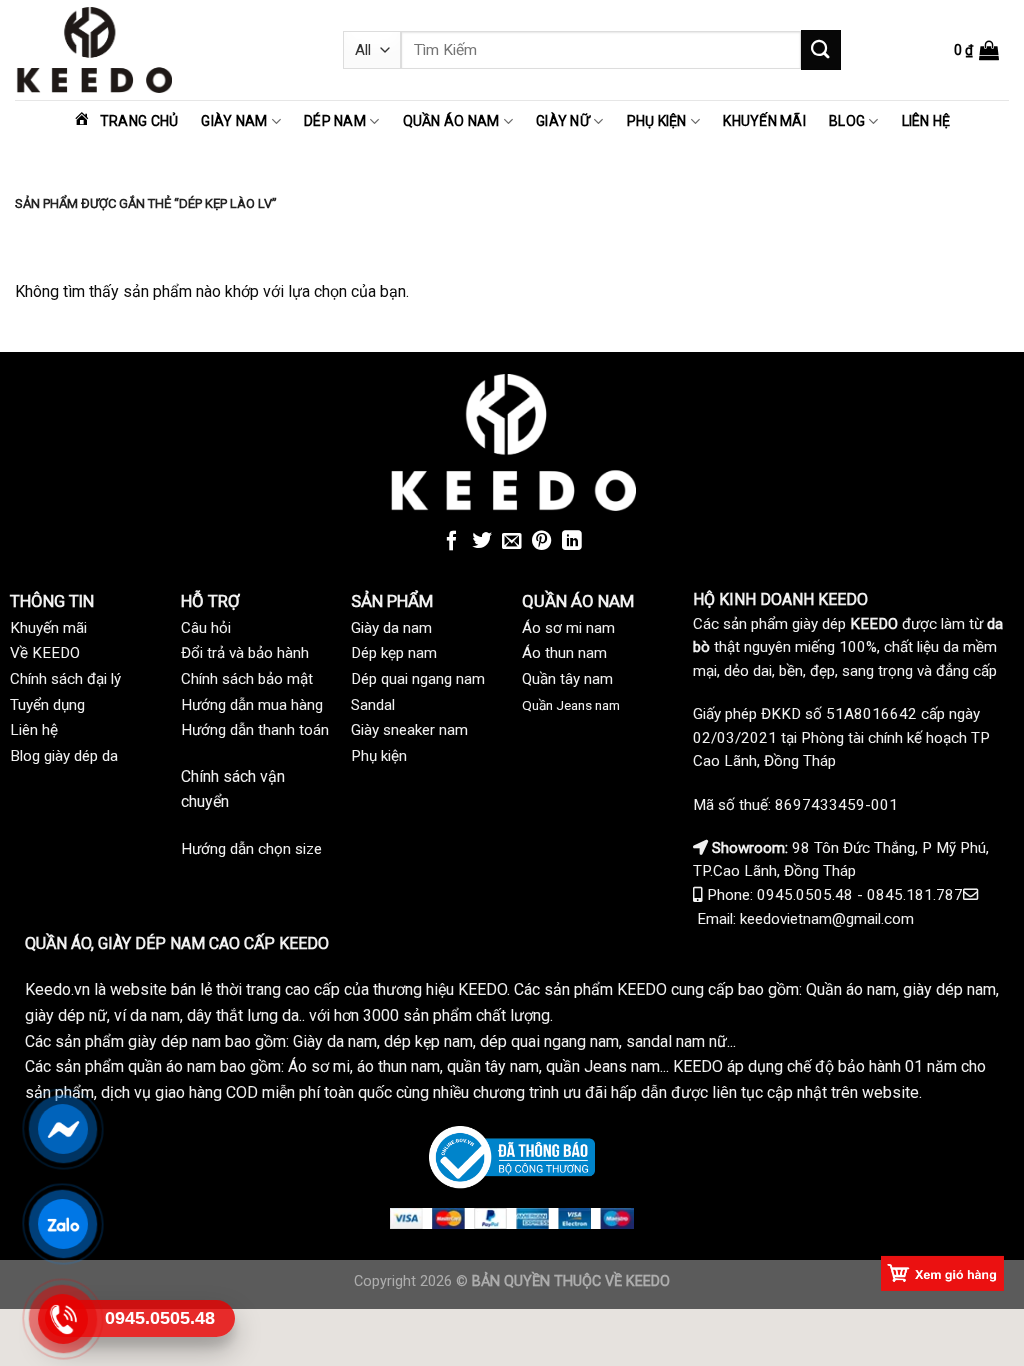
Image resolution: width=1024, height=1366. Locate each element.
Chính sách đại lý (65, 679)
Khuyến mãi (764, 121)
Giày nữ (563, 121)
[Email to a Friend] (512, 542)
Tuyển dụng (47, 705)
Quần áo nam (451, 121)
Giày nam (234, 121)
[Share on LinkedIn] (572, 542)
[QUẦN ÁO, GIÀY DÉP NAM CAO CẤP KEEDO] (164, 50)
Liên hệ (926, 121)
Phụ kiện (657, 121)
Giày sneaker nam (409, 730)
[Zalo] (62, 1224)
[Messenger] (62, 1129)
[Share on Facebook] (452, 542)
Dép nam (335, 121)
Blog (847, 121)
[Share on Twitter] (482, 542)
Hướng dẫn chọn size (251, 849)
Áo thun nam (564, 653)
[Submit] (821, 49)
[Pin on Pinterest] (542, 542)
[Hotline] (62, 1319)
